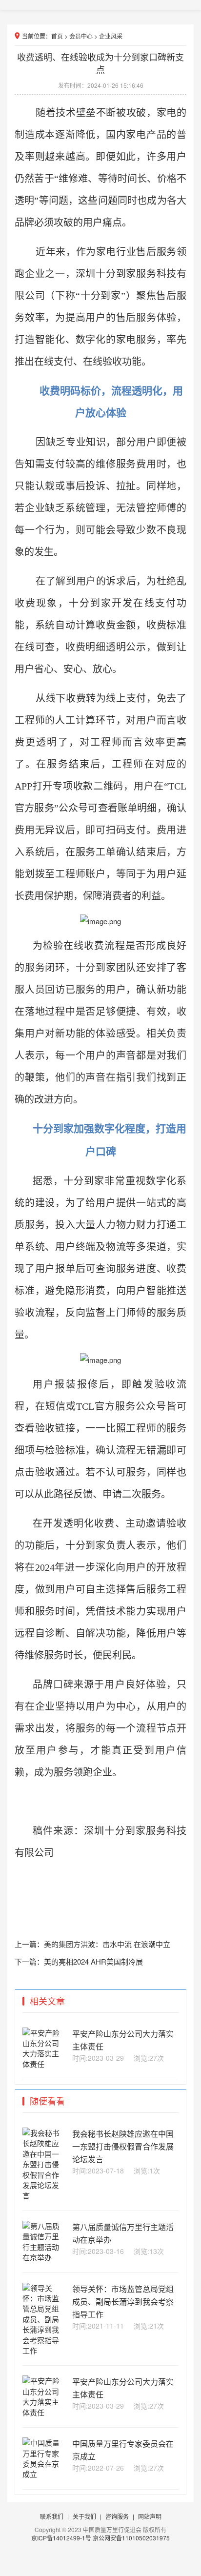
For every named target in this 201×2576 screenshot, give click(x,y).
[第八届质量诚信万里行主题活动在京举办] (44, 2257)
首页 (57, 36)
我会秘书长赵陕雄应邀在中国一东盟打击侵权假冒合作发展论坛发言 (123, 2146)
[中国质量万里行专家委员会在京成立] (44, 2474)
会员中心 (81, 36)
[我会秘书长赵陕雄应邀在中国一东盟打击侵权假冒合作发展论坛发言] (44, 2195)
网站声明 (150, 2516)
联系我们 (52, 2516)
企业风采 (111, 36)
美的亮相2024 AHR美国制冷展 (93, 1961)
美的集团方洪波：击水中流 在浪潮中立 (107, 1944)
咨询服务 (117, 2516)
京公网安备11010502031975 (131, 2538)
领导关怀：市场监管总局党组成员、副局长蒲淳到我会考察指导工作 (123, 2302)
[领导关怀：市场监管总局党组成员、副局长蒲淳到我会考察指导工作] (44, 2350)
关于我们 (84, 2516)
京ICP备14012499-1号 (62, 2538)
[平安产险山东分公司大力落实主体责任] (44, 2064)
